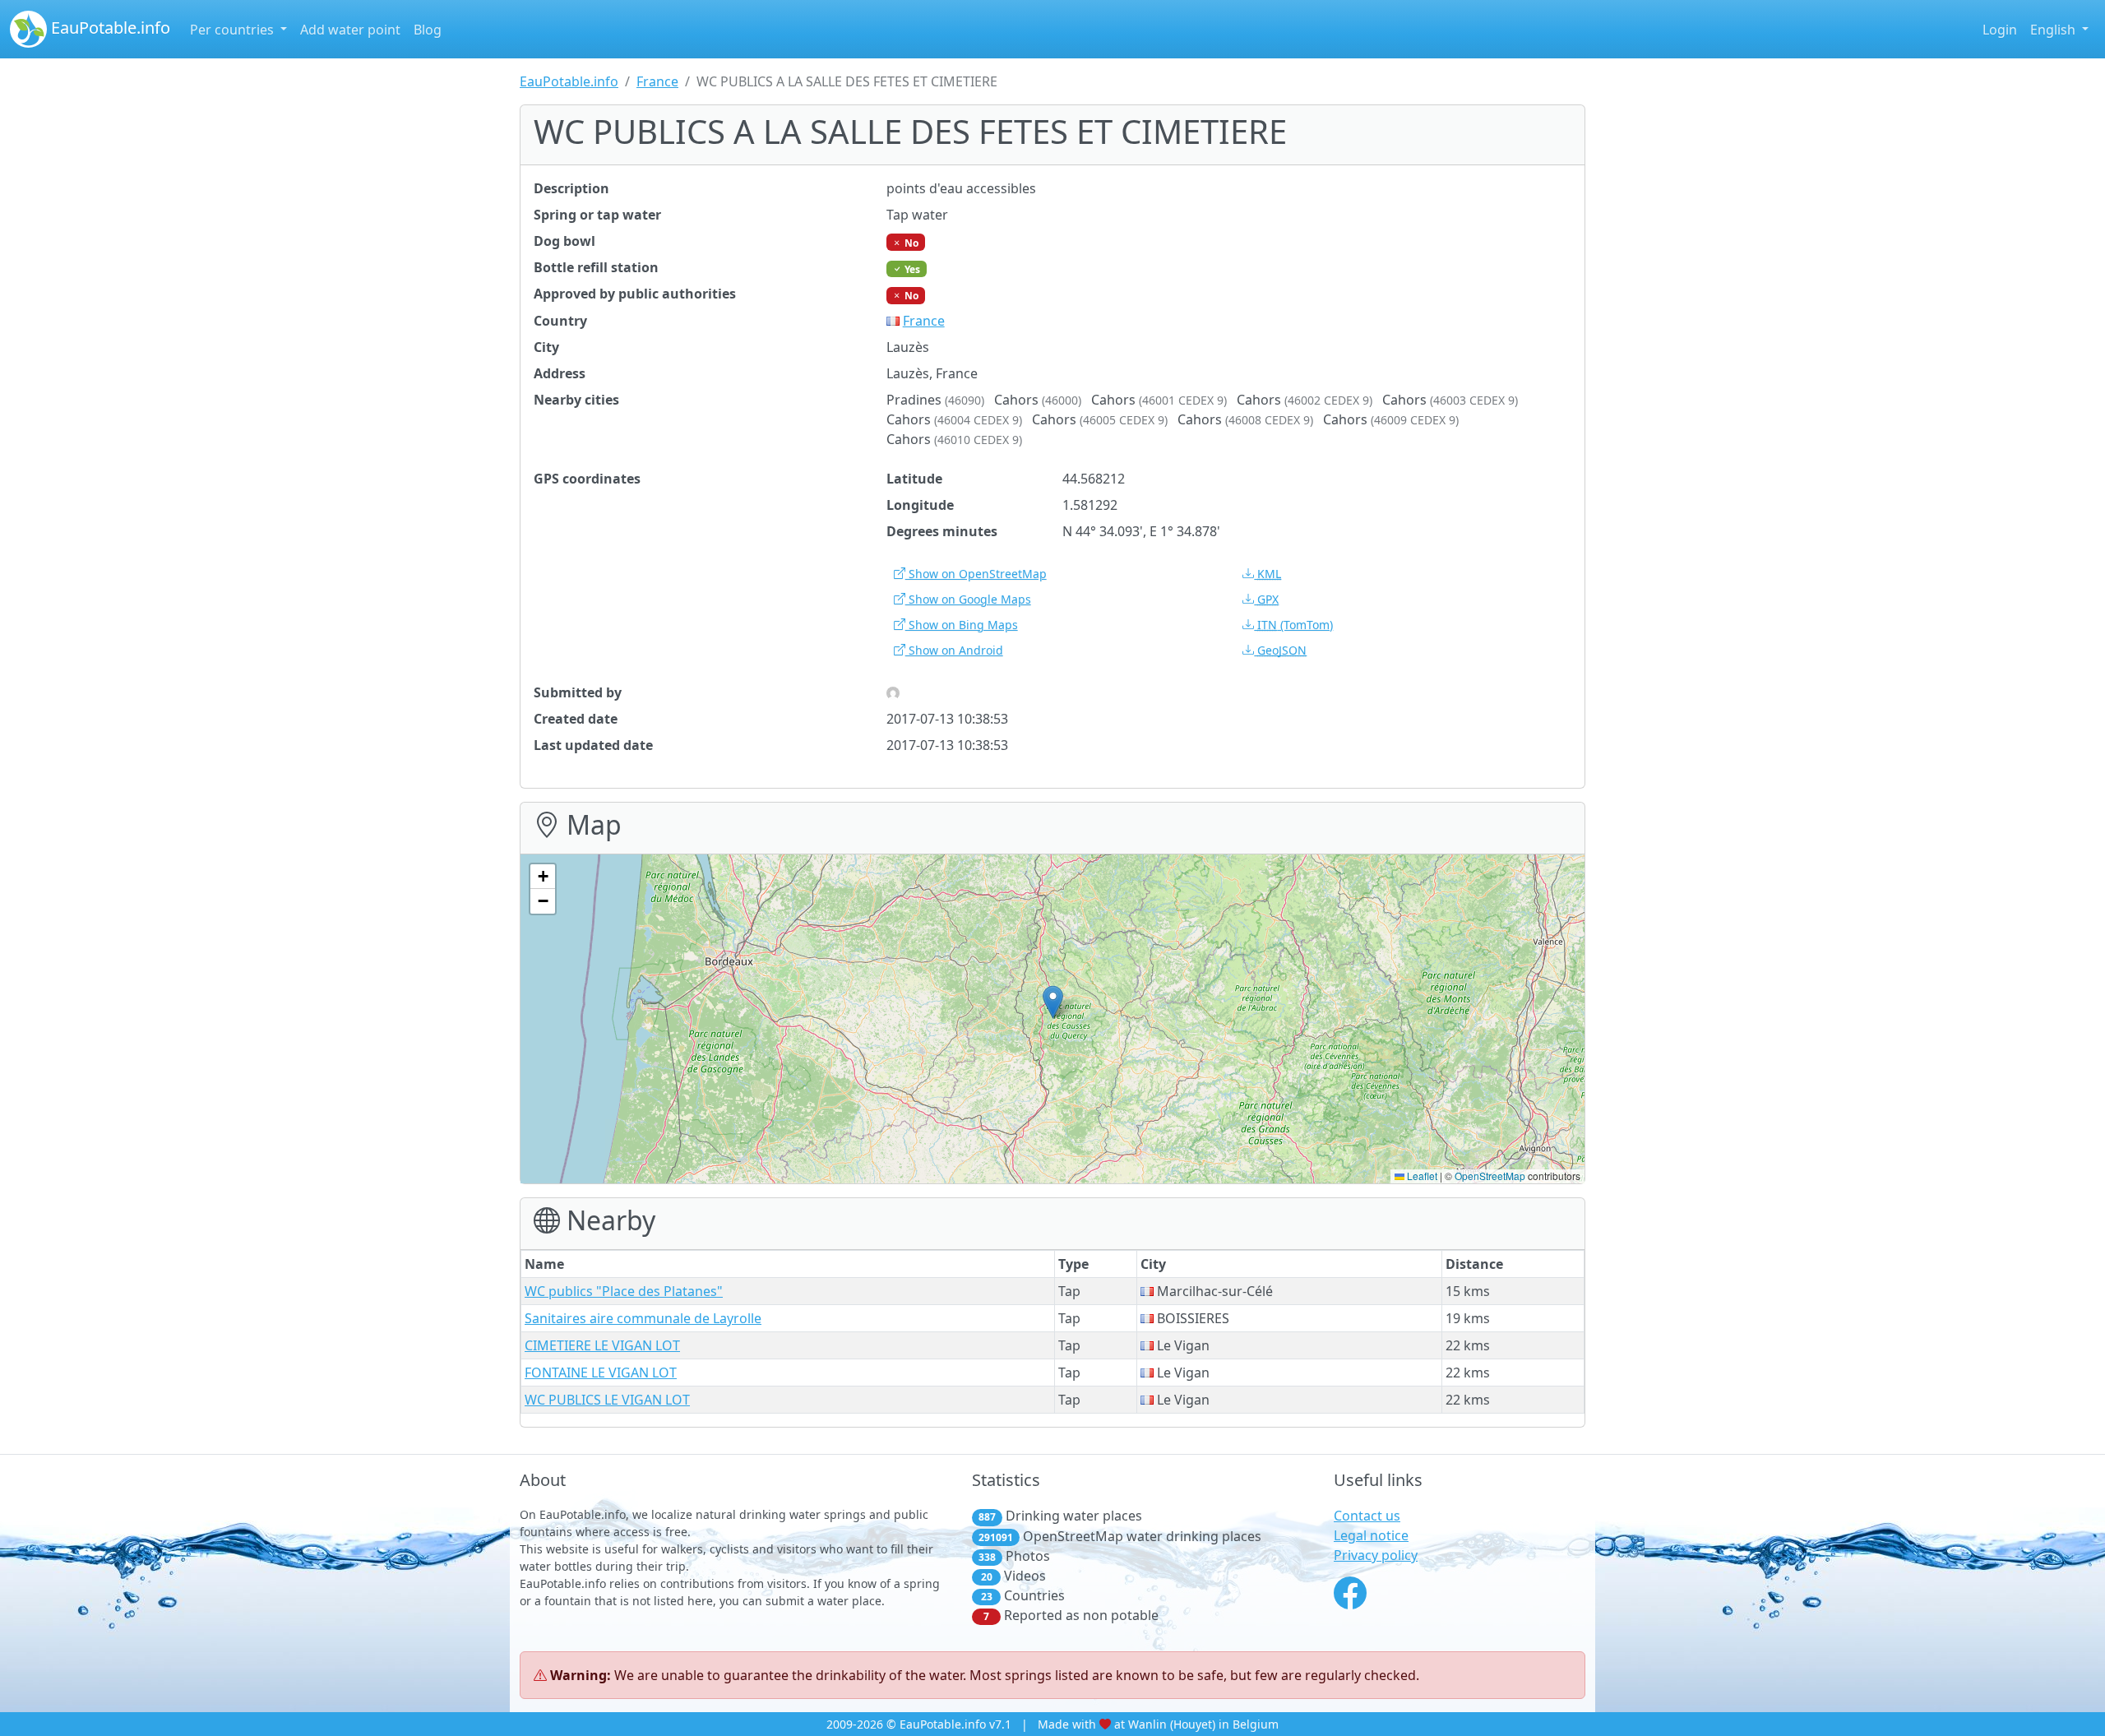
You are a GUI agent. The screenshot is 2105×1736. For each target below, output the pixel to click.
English (2054, 30)
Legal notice (1371, 1535)
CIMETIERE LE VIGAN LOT (602, 1345)
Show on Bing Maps (962, 625)
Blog (428, 30)
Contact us (1367, 1516)
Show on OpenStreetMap (976, 574)
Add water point (350, 30)
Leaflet (1421, 1176)
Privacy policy (1376, 1555)
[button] (1053, 1002)
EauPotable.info (109, 28)
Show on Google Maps (968, 599)
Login (2000, 30)
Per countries (234, 30)
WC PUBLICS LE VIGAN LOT (607, 1400)
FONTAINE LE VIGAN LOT (601, 1373)
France (657, 81)
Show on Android (954, 650)
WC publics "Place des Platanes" (624, 1291)
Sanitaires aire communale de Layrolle (643, 1318)
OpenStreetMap (1490, 1176)
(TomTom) (1295, 625)
